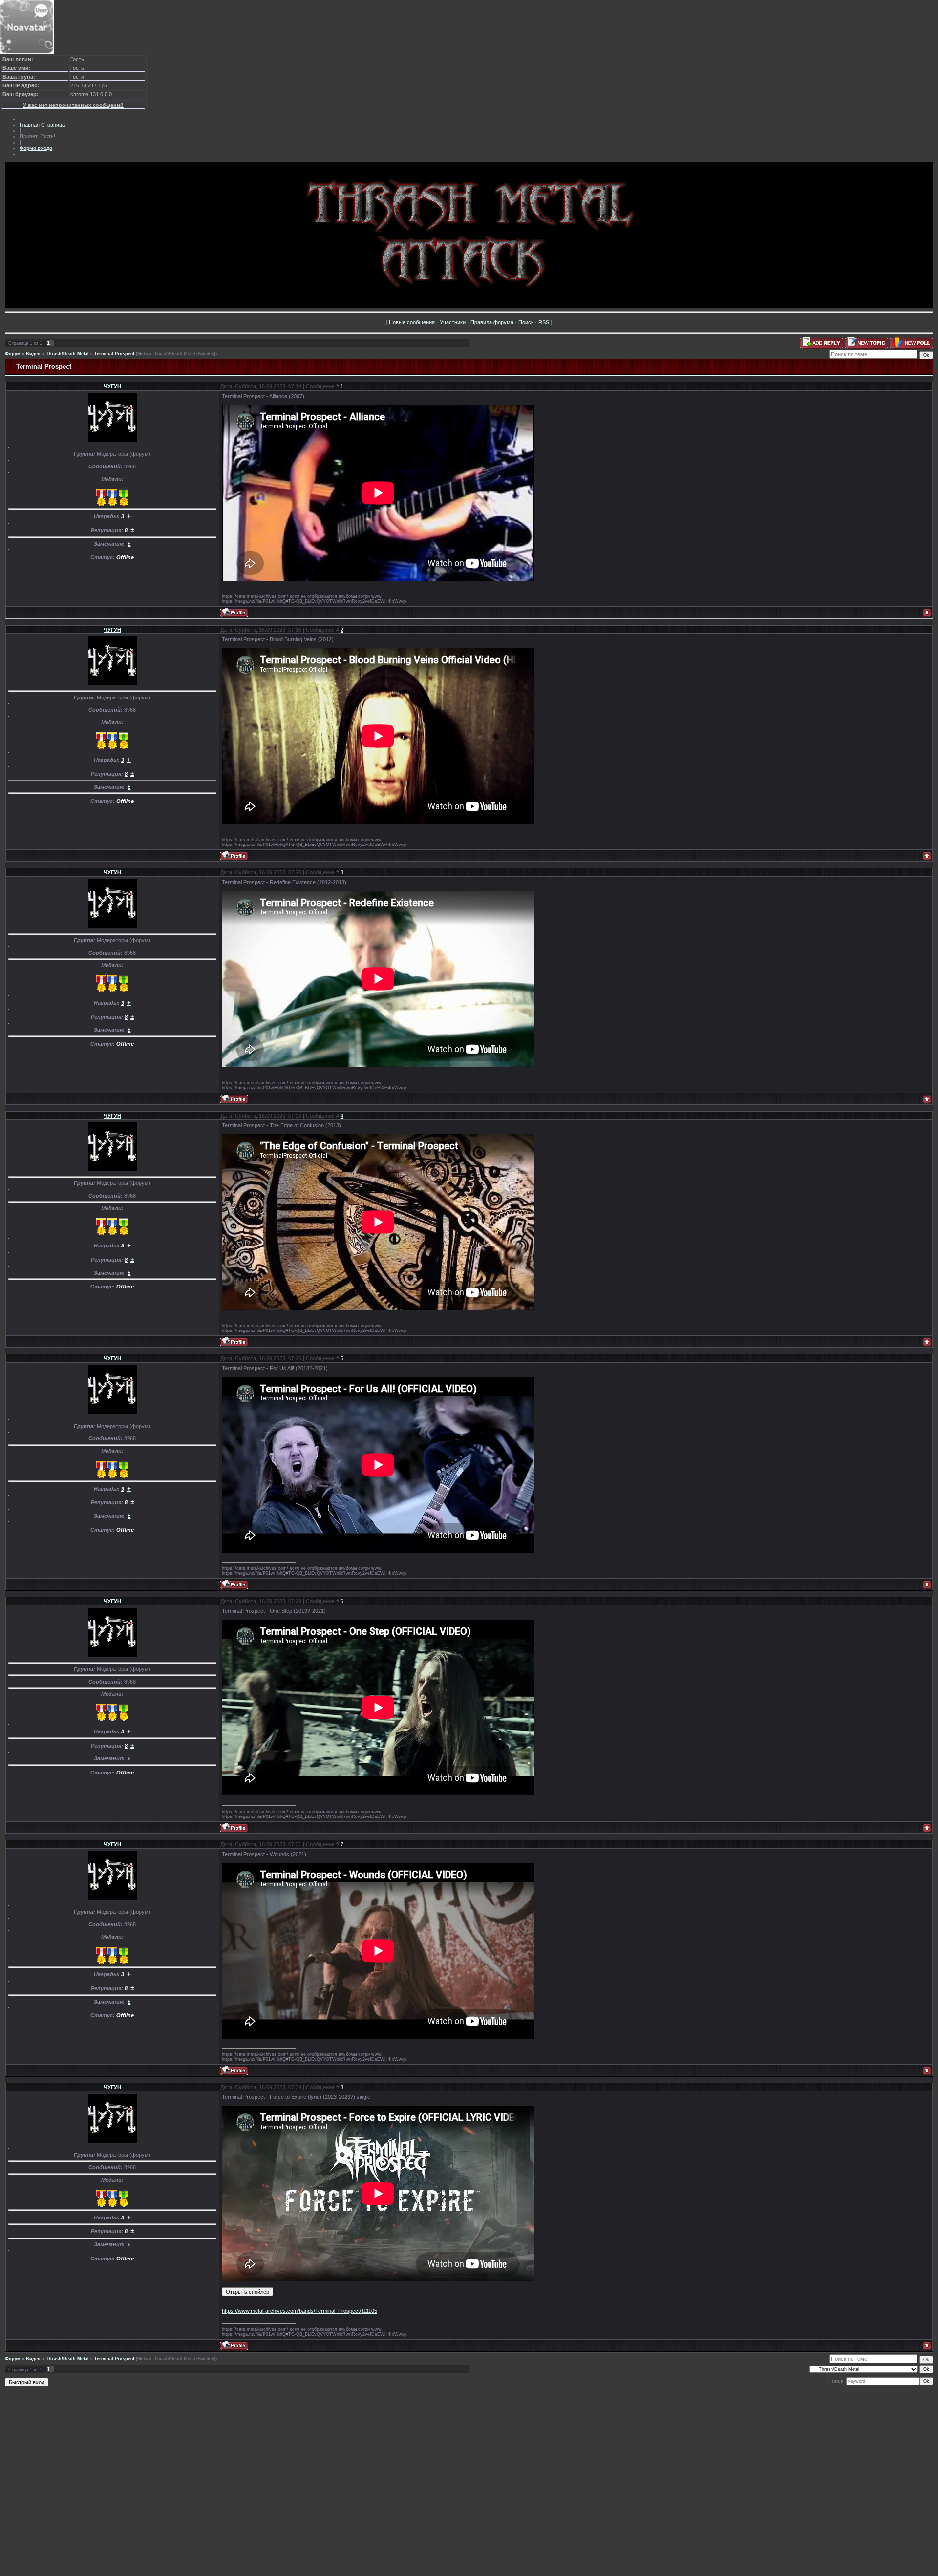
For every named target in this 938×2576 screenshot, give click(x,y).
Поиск (526, 322)
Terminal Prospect (114, 354)
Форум (13, 354)
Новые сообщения (412, 322)
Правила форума (492, 322)
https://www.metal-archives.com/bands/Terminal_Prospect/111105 (299, 2311)
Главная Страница (42, 125)
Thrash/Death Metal (67, 354)
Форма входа (36, 148)
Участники (453, 322)
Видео (33, 354)
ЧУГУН (112, 386)
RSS (544, 322)
